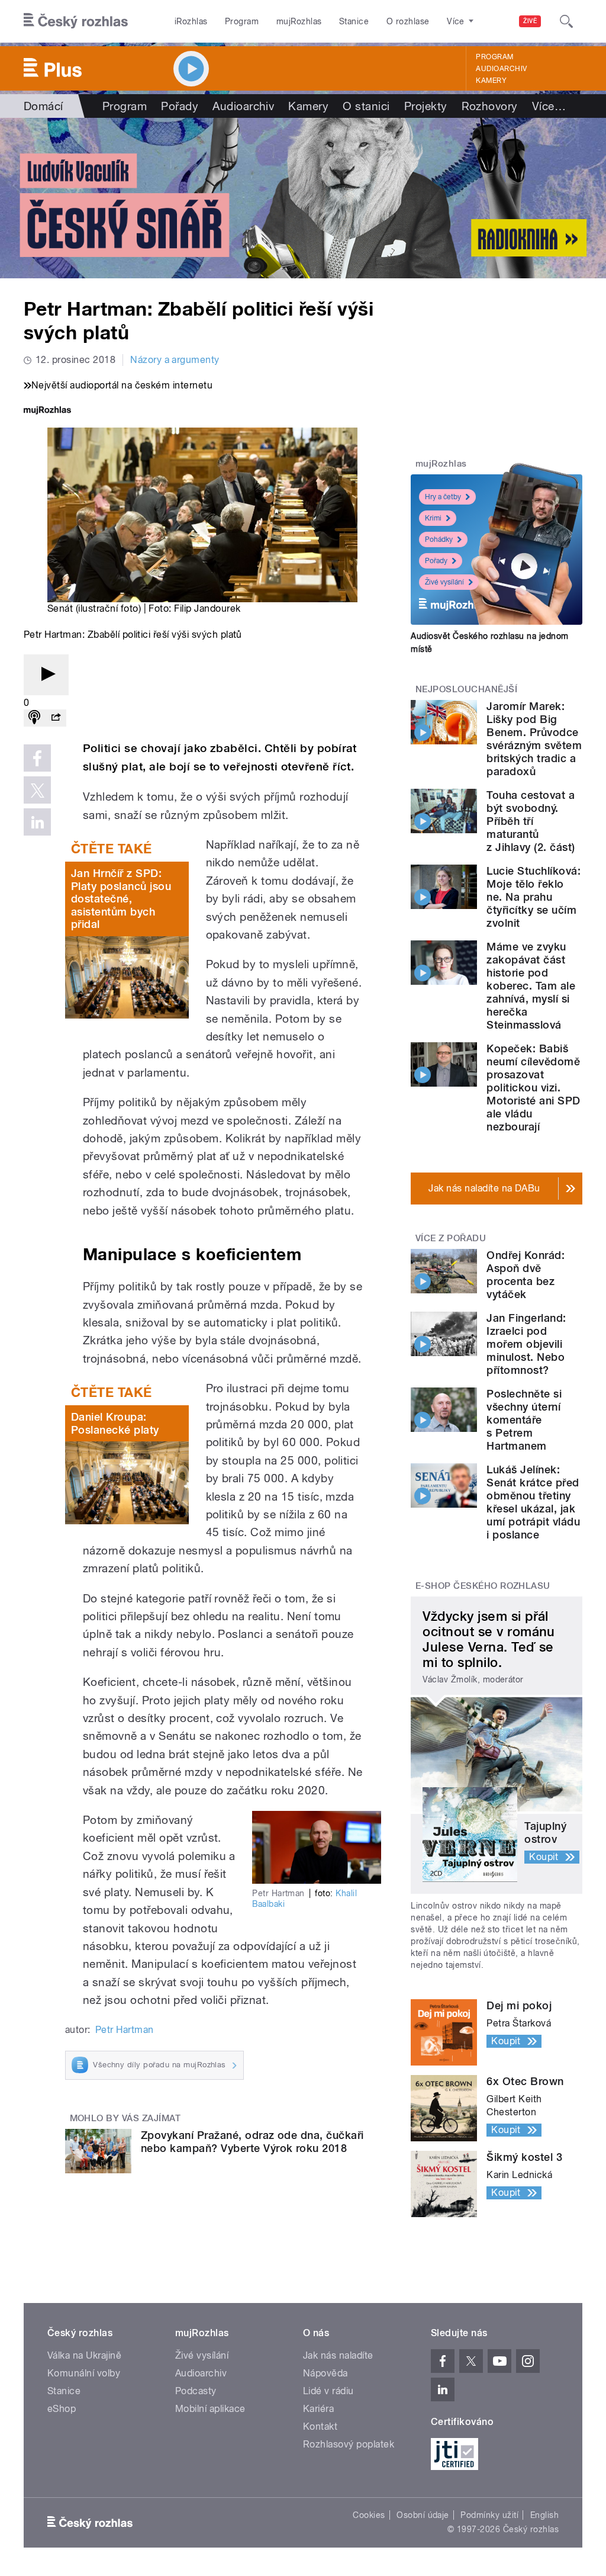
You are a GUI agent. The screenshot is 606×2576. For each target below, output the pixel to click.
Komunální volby (84, 2373)
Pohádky (439, 539)
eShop (62, 2409)
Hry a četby (443, 497)
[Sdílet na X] (37, 790)
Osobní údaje (423, 2515)
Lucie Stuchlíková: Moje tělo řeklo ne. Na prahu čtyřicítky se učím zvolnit (534, 897)
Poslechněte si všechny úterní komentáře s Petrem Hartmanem (524, 1420)
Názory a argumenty (175, 360)
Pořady (180, 106)
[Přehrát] (46, 675)
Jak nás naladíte (338, 2355)
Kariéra (318, 2409)
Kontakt (320, 2426)
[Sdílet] (56, 718)
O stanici (366, 106)
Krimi (433, 518)
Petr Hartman (125, 2030)
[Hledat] (566, 21)
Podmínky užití (489, 2515)
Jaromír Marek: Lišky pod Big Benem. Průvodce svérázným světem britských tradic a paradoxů (534, 739)
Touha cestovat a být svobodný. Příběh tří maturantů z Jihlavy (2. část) (531, 821)
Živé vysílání (444, 582)
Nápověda (325, 2373)
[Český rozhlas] (76, 21)
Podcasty (196, 2391)
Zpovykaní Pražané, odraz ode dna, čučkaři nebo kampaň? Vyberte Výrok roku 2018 (252, 2142)
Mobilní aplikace (210, 2409)
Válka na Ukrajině (84, 2355)
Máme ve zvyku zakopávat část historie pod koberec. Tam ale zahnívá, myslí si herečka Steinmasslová (531, 986)
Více (549, 106)
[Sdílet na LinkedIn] (37, 822)
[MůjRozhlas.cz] (47, 411)
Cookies (369, 2515)
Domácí (43, 106)
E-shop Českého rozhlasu (483, 1586)
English (544, 2515)
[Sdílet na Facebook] (37, 758)
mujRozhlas (299, 21)
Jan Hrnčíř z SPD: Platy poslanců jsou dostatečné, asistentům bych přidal (121, 899)
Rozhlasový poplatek (349, 2444)
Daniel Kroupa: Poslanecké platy (115, 1423)
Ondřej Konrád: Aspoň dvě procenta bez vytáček (526, 1275)
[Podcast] (34, 718)
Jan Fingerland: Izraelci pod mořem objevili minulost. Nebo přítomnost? (526, 1344)
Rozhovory (490, 106)
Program (242, 21)
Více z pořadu (451, 1238)
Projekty (426, 106)
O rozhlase (408, 21)
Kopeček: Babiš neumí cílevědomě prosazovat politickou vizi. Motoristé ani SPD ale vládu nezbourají (533, 1088)
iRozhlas (191, 21)
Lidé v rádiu (328, 2391)
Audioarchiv (501, 69)
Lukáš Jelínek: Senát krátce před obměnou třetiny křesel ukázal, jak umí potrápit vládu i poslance (533, 1502)
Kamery (491, 81)
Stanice (354, 21)
